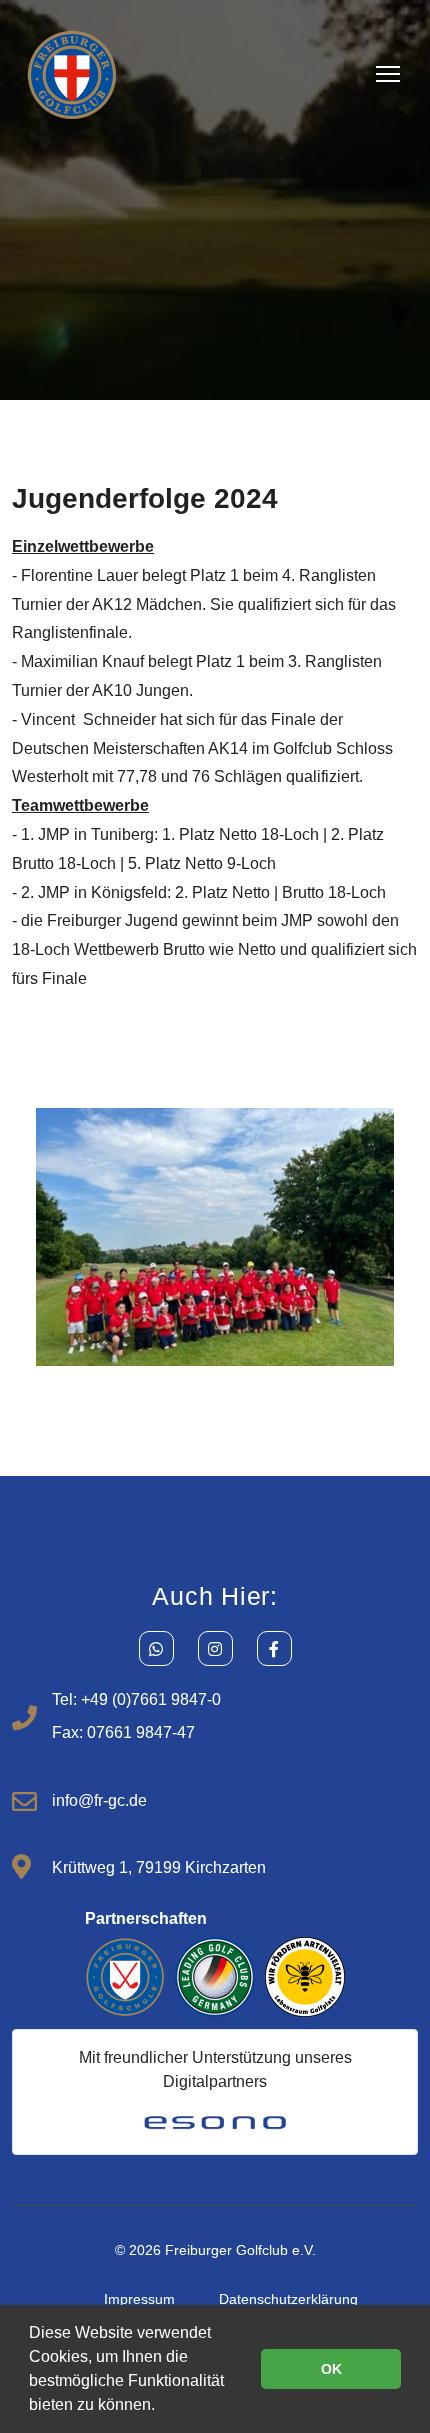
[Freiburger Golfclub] (72, 73)
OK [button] (331, 2369)
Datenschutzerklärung (288, 2299)
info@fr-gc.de (99, 1800)
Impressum (139, 2299)
